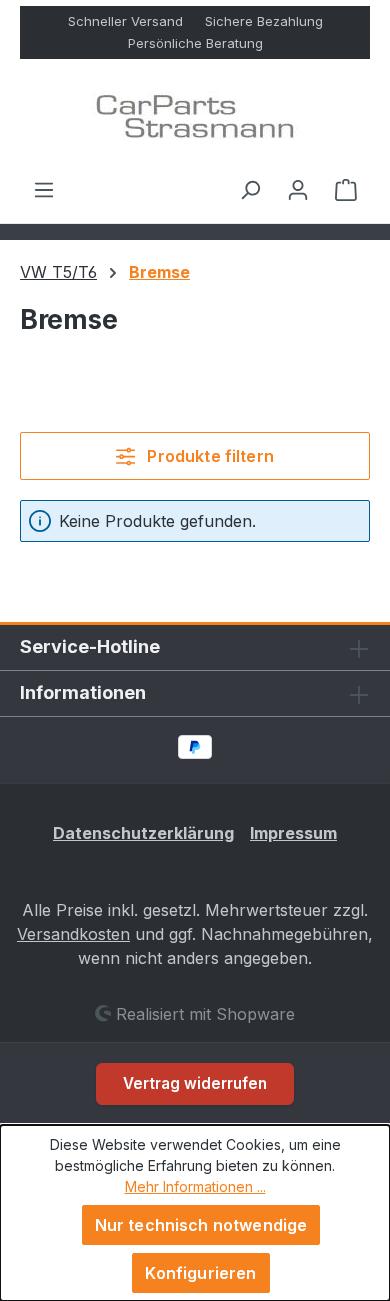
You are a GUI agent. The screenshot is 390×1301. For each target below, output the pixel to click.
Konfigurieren (200, 1273)
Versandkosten (73, 934)
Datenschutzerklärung (143, 833)
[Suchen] (250, 189)
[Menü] (44, 189)
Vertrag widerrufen (195, 1083)
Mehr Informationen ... (195, 1186)
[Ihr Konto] (298, 189)
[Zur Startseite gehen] (195, 118)
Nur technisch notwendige (201, 1225)
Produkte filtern (208, 456)
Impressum (293, 833)
